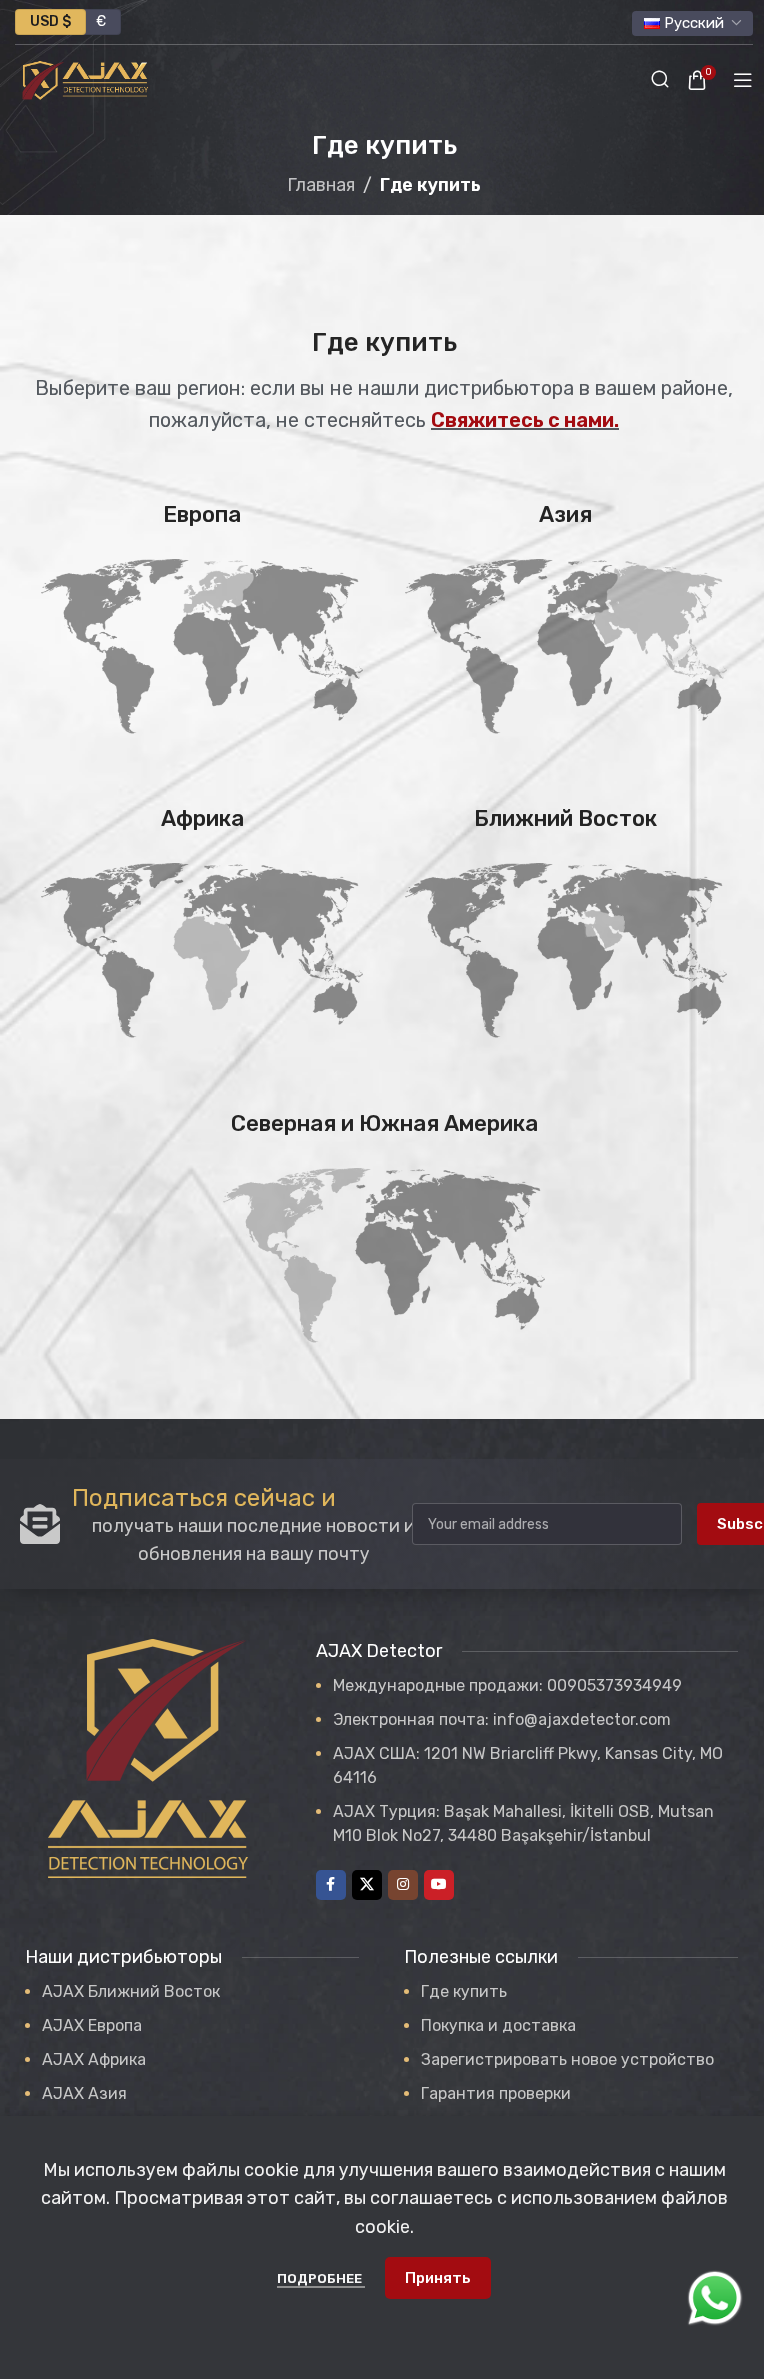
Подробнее (321, 2278)
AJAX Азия (84, 2093)
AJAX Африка (94, 2059)
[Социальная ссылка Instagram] (403, 1885)
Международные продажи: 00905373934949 (507, 1685)
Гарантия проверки (496, 2093)
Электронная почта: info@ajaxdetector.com (502, 1719)
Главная (321, 185)
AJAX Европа (92, 2025)
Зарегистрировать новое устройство (567, 2059)
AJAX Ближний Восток (131, 1991)
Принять (438, 2278)
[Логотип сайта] (85, 79)
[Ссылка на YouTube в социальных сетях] (439, 1885)
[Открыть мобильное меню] (743, 80)
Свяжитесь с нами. (525, 420)
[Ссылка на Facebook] (331, 1885)
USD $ (50, 21)
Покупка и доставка (498, 2025)
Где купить (464, 1991)
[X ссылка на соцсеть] (367, 1885)
